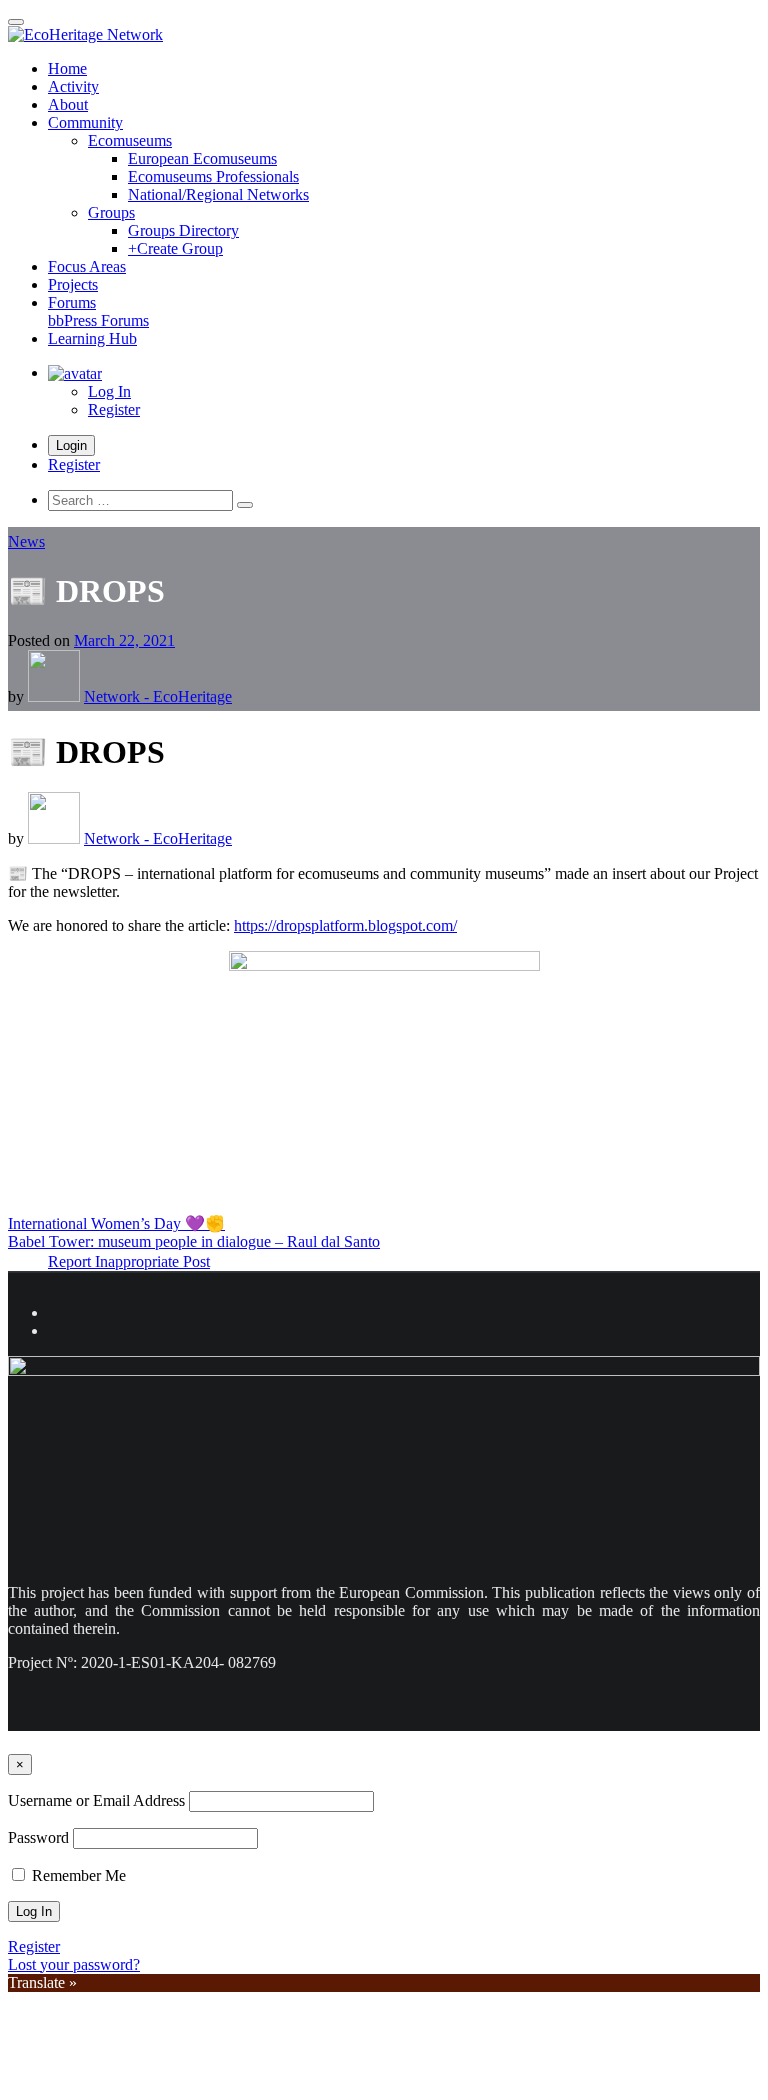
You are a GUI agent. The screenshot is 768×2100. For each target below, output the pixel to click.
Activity (73, 86)
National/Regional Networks (218, 194)
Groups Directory (183, 230)
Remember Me (77, 1875)
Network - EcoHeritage (158, 696)
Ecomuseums (130, 140)
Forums (98, 311)
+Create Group (175, 248)
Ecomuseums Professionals (213, 176)
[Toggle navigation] (16, 22)
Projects (73, 284)
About (68, 104)
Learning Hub (92, 338)
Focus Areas (87, 266)
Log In (109, 391)
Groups (111, 212)
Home (67, 68)
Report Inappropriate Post (129, 1261)
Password (38, 1837)
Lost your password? (74, 1964)
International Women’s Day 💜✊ (116, 1223)
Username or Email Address (96, 1800)
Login (71, 445)
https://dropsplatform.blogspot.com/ (345, 925)
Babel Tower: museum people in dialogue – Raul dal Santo (194, 1241)
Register (114, 409)
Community (85, 122)
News (26, 541)
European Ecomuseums (202, 158)
